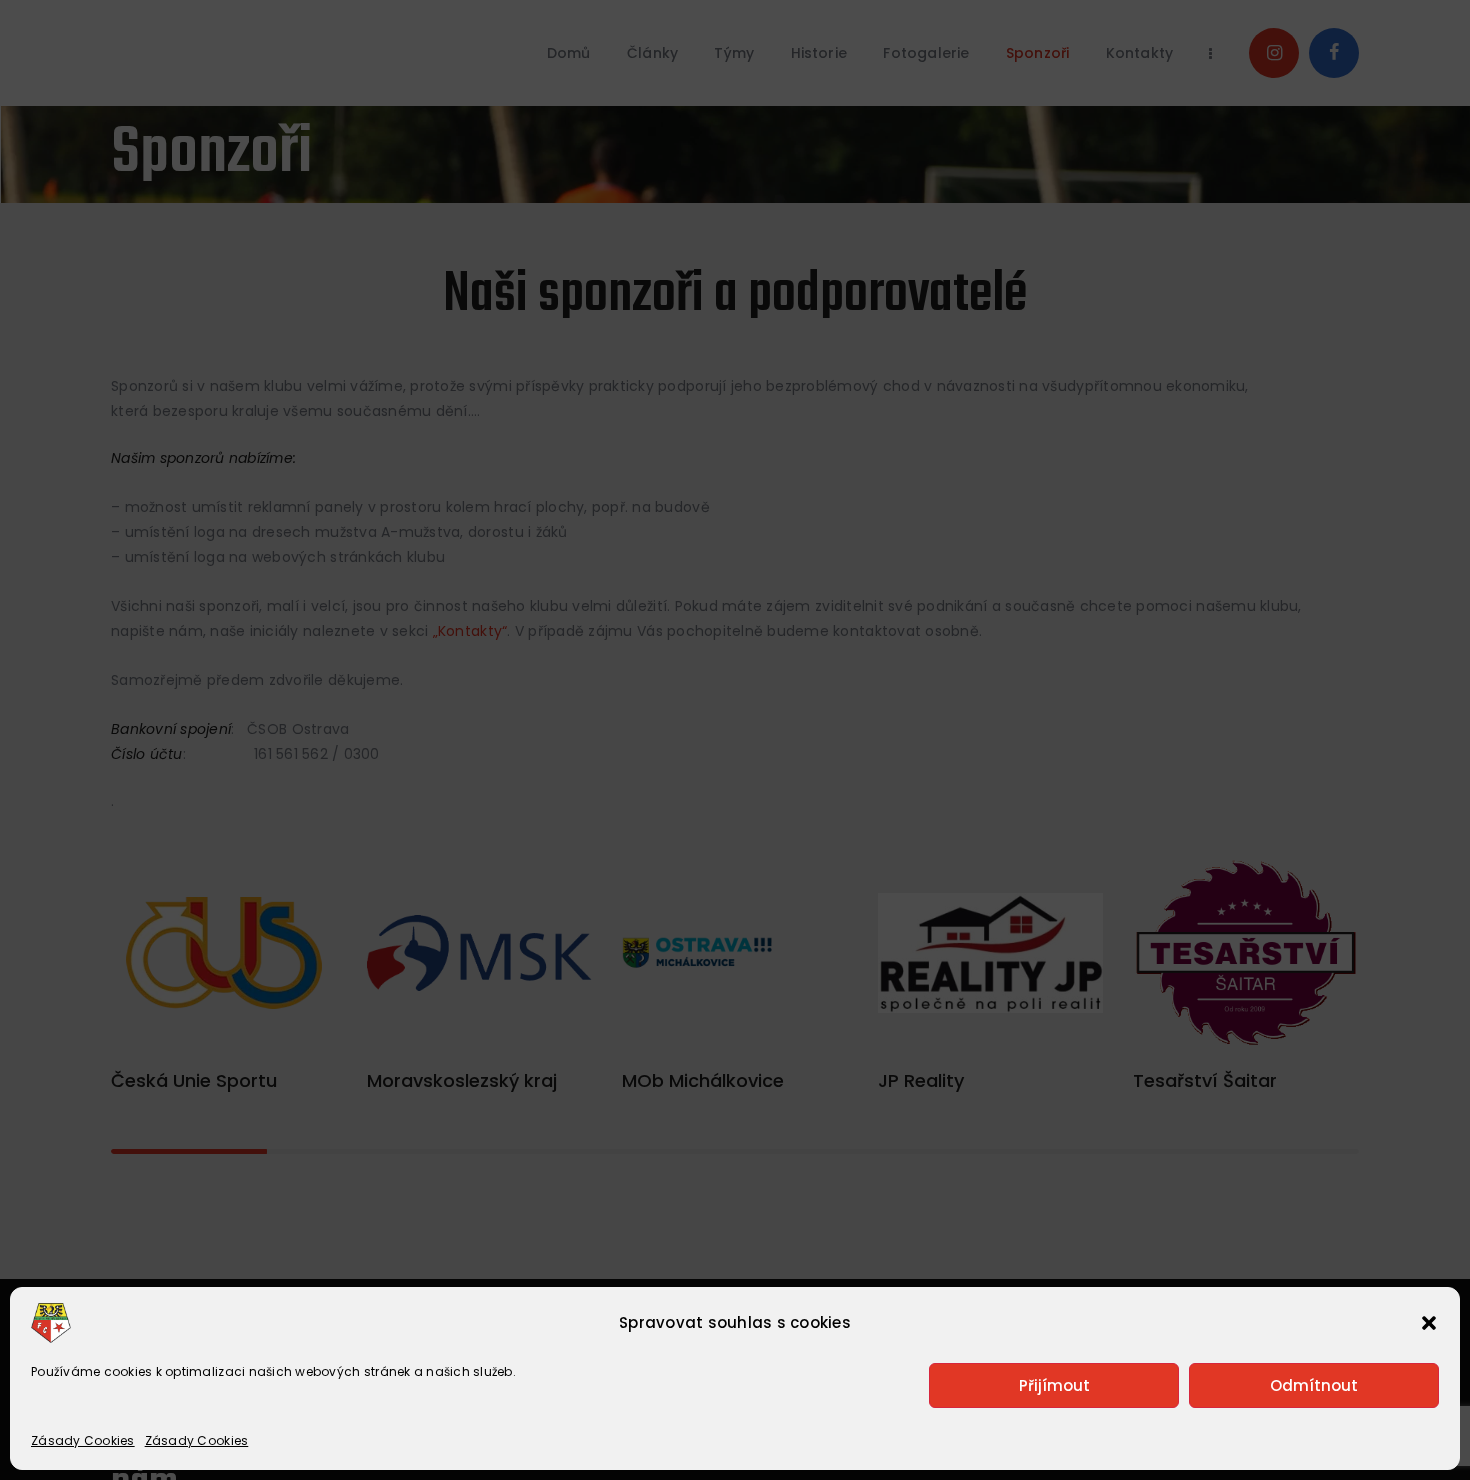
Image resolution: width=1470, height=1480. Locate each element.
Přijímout (1054, 1385)
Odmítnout (1314, 1385)
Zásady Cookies (83, 1440)
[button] (1429, 1323)
